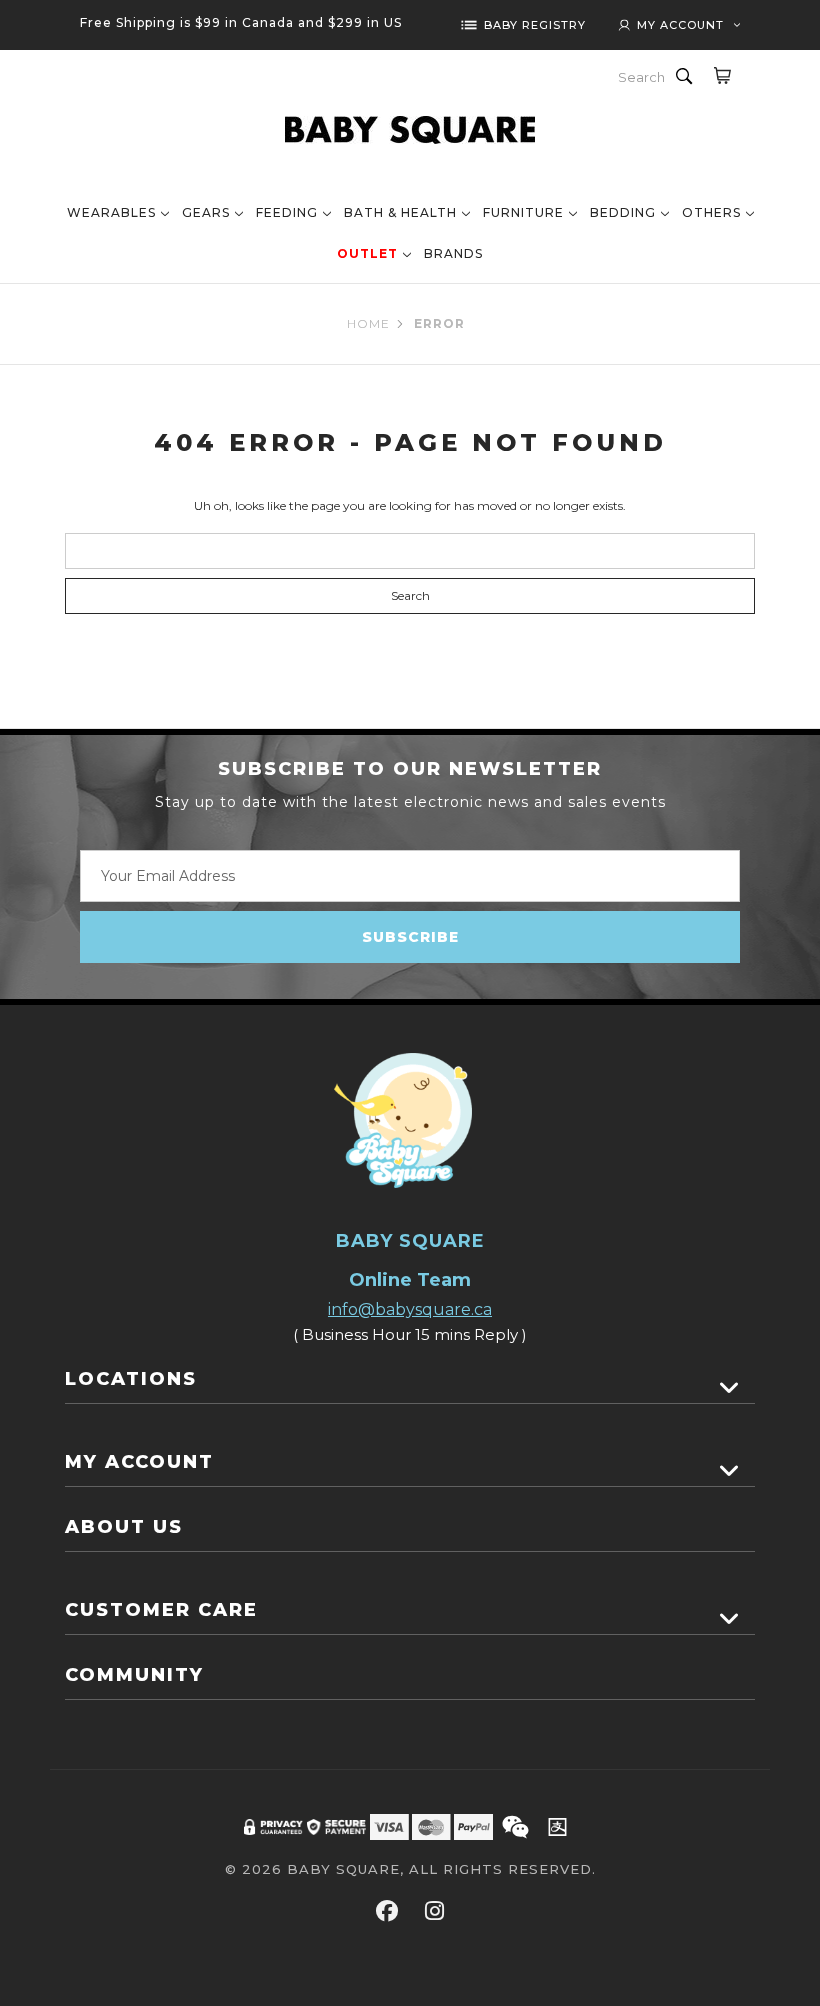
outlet (367, 253)
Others (711, 212)
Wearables (111, 212)
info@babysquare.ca (410, 1309)
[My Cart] (721, 75)
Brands (453, 253)
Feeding (287, 212)
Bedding (623, 212)
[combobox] (643, 77)
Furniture (523, 212)
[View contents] (729, 1388)
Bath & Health (400, 212)
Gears (206, 212)
